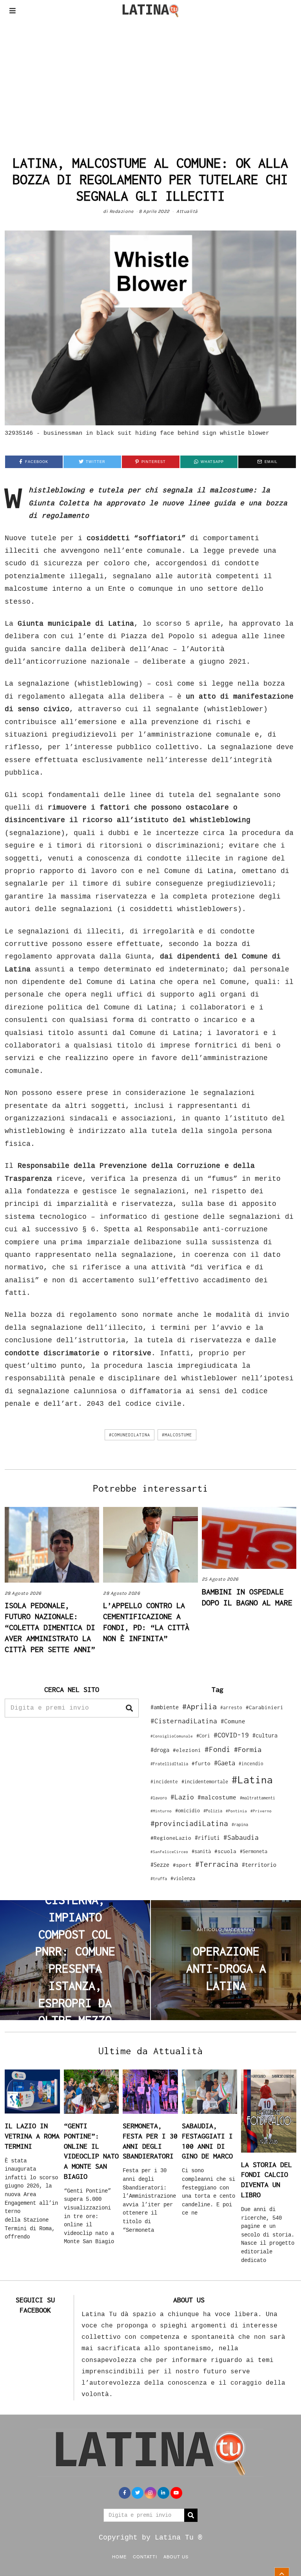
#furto (201, 1763)
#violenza (183, 1878)
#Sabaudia (241, 1837)
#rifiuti (207, 1838)
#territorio (259, 1865)
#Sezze (160, 1865)
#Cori (203, 1736)
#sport (182, 1865)
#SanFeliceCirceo (169, 1852)
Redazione (121, 211)
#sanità (201, 1851)
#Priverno (261, 1811)
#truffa (159, 1879)
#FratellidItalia (169, 1764)
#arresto (231, 1707)
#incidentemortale (205, 1782)
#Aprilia (199, 1706)
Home (119, 2556)
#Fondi (218, 1749)
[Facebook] (125, 2493)
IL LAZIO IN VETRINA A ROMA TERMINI (32, 2136)
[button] (129, 1708)
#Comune (233, 1721)
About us (176, 2556)
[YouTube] (176, 2493)
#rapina (240, 1824)
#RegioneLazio (171, 1838)
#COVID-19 (231, 1735)
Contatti (145, 2556)
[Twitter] (138, 2493)
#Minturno (161, 1811)
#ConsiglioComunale (172, 1736)
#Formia (248, 1749)
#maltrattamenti (257, 1798)
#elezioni (187, 1750)
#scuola (225, 1851)
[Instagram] (150, 2493)
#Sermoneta (254, 1851)
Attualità (187, 211)
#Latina (252, 1780)
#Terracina (217, 1864)
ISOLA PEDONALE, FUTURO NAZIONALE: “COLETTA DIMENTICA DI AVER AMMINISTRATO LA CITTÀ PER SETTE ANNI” (50, 1627)
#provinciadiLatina (189, 1823)
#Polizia (213, 1811)
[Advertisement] (150, 80)
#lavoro (159, 1798)
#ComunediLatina (130, 1435)
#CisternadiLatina (184, 1721)
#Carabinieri (265, 1707)
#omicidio (188, 1811)
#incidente (164, 1782)
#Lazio (182, 1797)
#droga (160, 1750)
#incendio (251, 1764)
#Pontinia (236, 1811)
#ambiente (165, 1707)
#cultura (265, 1735)
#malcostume (177, 1435)
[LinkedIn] (163, 2493)
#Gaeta (225, 1763)
